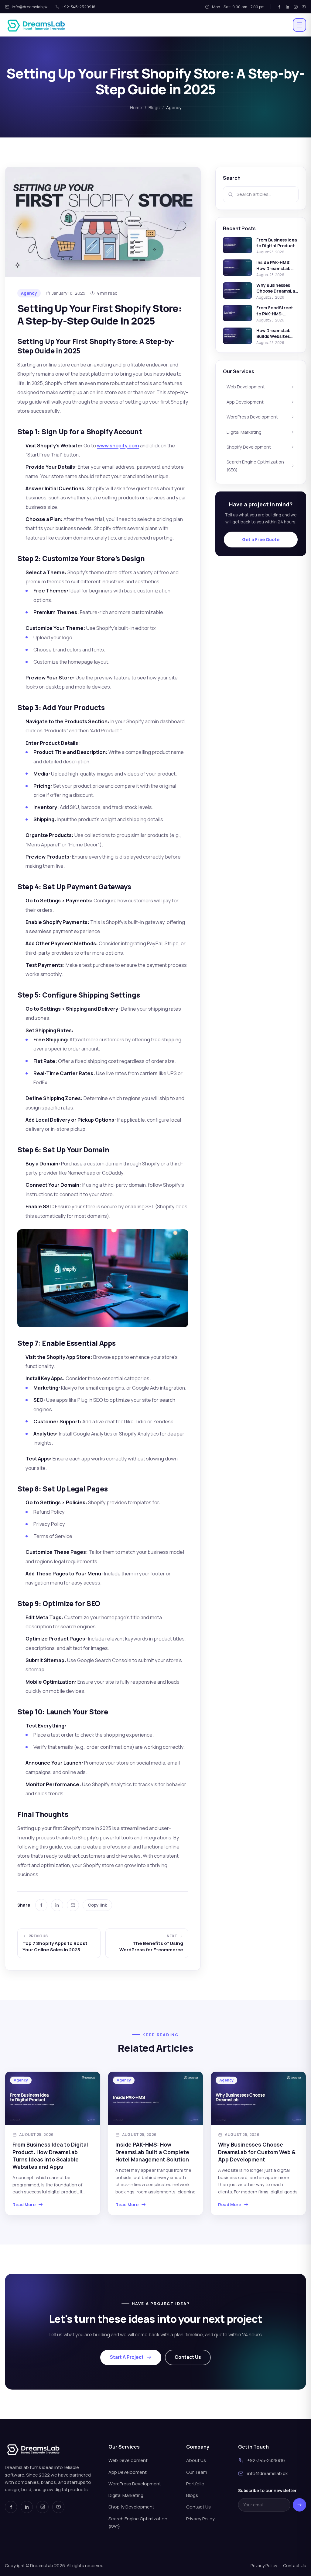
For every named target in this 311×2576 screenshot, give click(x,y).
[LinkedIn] (287, 7)
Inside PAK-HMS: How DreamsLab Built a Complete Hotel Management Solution (152, 2152)
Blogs (154, 108)
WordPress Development (252, 417)
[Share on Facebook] (41, 1905)
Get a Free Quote (261, 539)
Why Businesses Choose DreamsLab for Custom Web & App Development (257, 2152)
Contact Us (188, 2357)
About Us (196, 2460)
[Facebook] (279, 7)
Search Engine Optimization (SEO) (255, 466)
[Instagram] (296, 7)
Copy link (97, 1905)
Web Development (246, 387)
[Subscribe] (299, 2505)
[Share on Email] (73, 1905)
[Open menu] (299, 25)
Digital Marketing (244, 432)
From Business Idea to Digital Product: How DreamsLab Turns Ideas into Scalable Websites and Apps (50, 2156)
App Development (245, 402)
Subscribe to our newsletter (267, 2490)
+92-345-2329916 (79, 7)
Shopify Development (249, 447)
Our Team (197, 2472)
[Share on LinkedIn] (57, 1905)
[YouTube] (304, 7)
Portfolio (195, 2484)
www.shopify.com (118, 445)
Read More (24, 2205)
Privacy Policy (200, 2519)
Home (136, 108)
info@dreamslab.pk (30, 7)
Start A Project (127, 2357)
